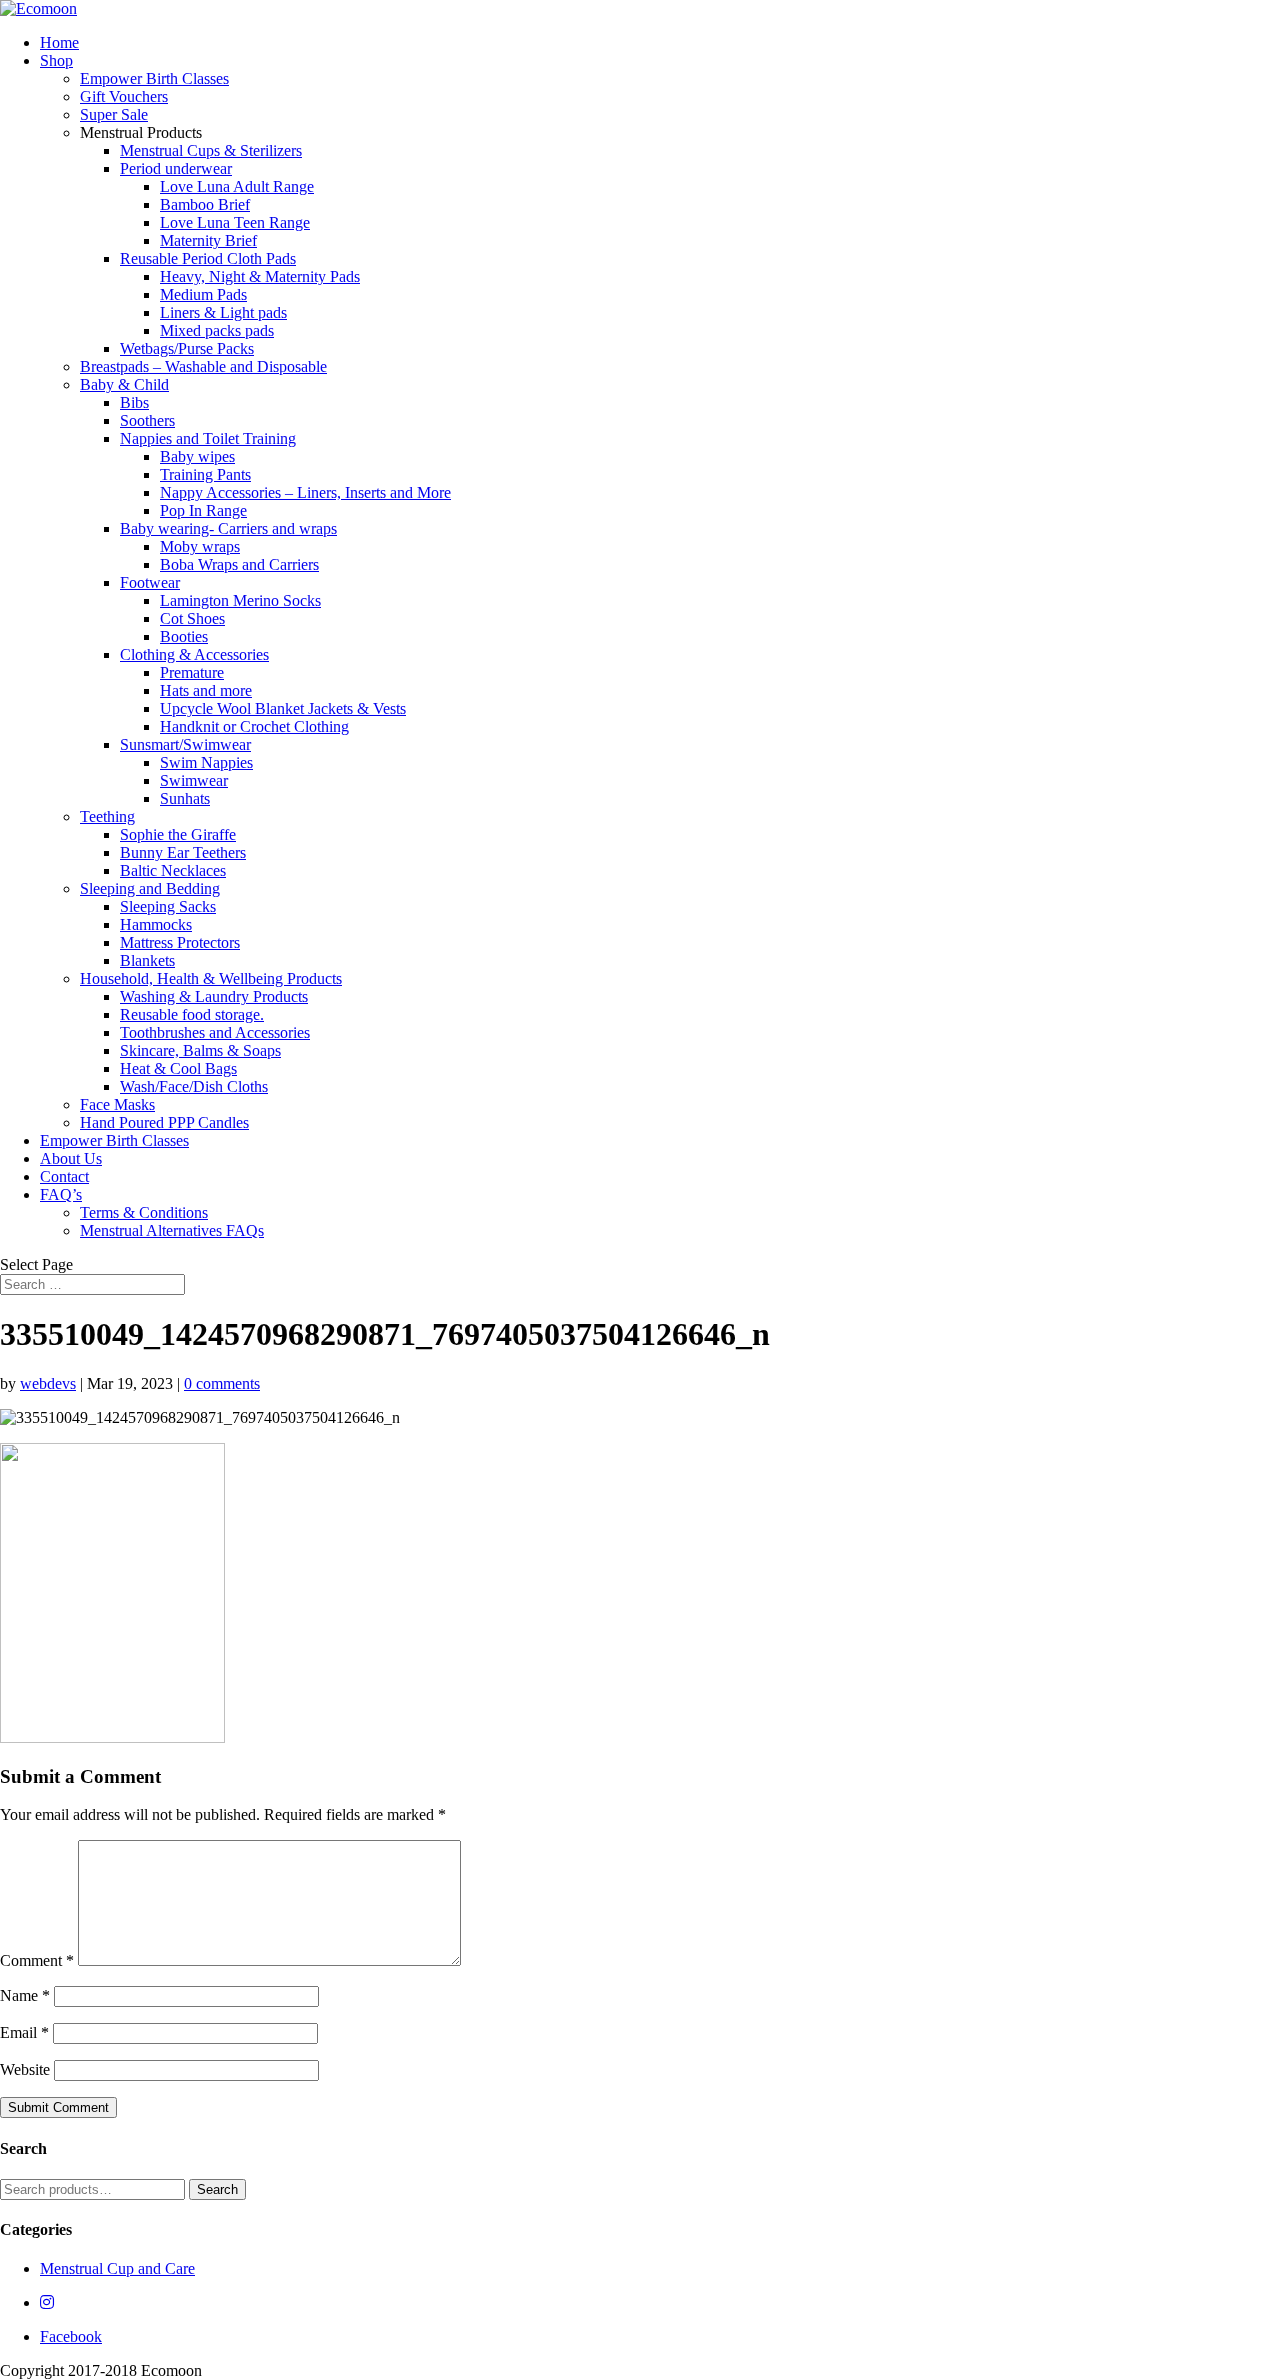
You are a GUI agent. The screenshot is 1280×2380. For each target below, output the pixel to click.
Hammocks (156, 924)
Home (59, 42)
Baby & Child (124, 384)
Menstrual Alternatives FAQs (172, 1230)
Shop (56, 60)
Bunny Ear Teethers (183, 852)
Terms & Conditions (144, 1212)
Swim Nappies (206, 762)
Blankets (147, 960)
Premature (192, 672)
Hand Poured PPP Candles (164, 1122)
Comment (37, 1960)
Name (25, 1995)
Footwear (150, 582)
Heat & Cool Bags (178, 1068)
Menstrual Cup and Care (117, 2268)
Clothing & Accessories (194, 654)
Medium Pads (203, 294)
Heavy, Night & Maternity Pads (260, 276)
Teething (107, 816)
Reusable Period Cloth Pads (208, 258)
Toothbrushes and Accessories (215, 1032)
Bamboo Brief (205, 204)
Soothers (147, 420)
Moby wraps (200, 546)
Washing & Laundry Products (214, 996)
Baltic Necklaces (173, 870)
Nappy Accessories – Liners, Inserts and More (305, 492)
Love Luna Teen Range (235, 222)
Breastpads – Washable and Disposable (203, 366)
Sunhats (185, 798)
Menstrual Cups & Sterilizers (211, 150)
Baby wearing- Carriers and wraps (228, 528)
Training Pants (205, 474)
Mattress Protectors (180, 942)
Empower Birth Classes (154, 78)
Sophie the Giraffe (178, 834)
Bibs (134, 402)
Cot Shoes (192, 618)
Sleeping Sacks (168, 906)
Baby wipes (197, 456)
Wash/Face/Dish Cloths (194, 1086)
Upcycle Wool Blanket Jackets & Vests (283, 708)
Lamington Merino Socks (240, 600)
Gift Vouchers (124, 96)
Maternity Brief (208, 240)
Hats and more (206, 690)
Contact (64, 1176)
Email (24, 2032)
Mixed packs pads (217, 330)
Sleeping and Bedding (150, 888)
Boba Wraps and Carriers (239, 564)
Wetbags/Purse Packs (187, 348)
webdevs (48, 1383)
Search (217, 2189)
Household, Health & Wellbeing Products (211, 978)
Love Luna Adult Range (237, 186)
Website (25, 2069)
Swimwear (194, 780)
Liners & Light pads (223, 312)
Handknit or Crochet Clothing (254, 726)
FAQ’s (61, 1194)
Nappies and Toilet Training (208, 438)
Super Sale (114, 114)
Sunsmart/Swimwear (185, 744)
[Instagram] (47, 2302)
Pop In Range (203, 510)
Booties (184, 636)
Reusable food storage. (192, 1014)
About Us (71, 1158)
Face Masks (117, 1104)
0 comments (222, 1383)
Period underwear (176, 168)
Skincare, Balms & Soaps (200, 1050)
